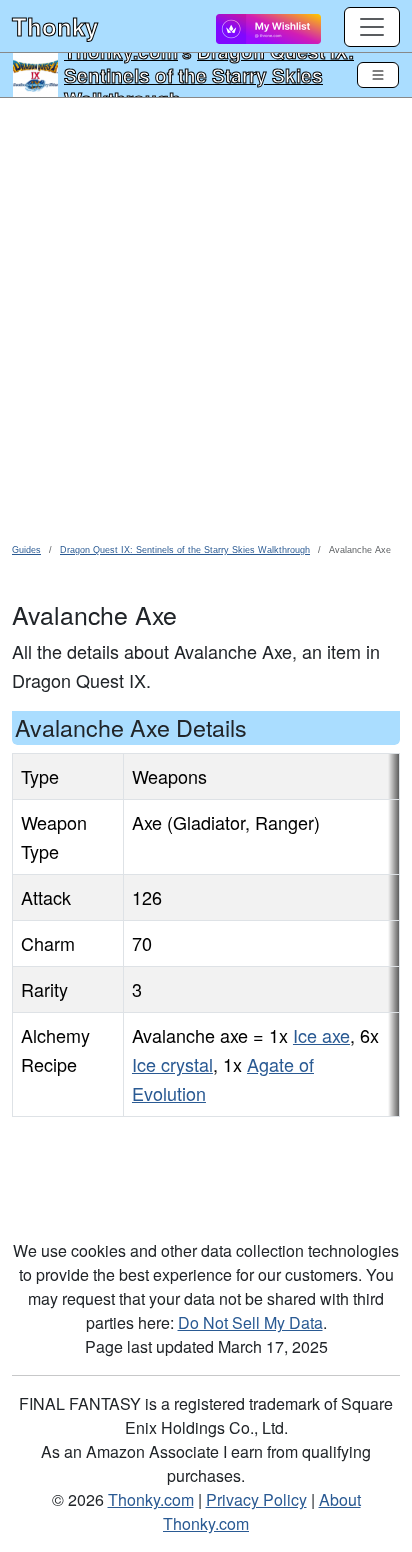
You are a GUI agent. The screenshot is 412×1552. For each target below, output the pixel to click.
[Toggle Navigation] (378, 75)
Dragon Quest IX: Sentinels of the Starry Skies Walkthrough (209, 75)
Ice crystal (172, 1064)
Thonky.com (151, 1499)
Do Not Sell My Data (250, 1322)
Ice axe (321, 1035)
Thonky (55, 26)
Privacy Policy (256, 1499)
